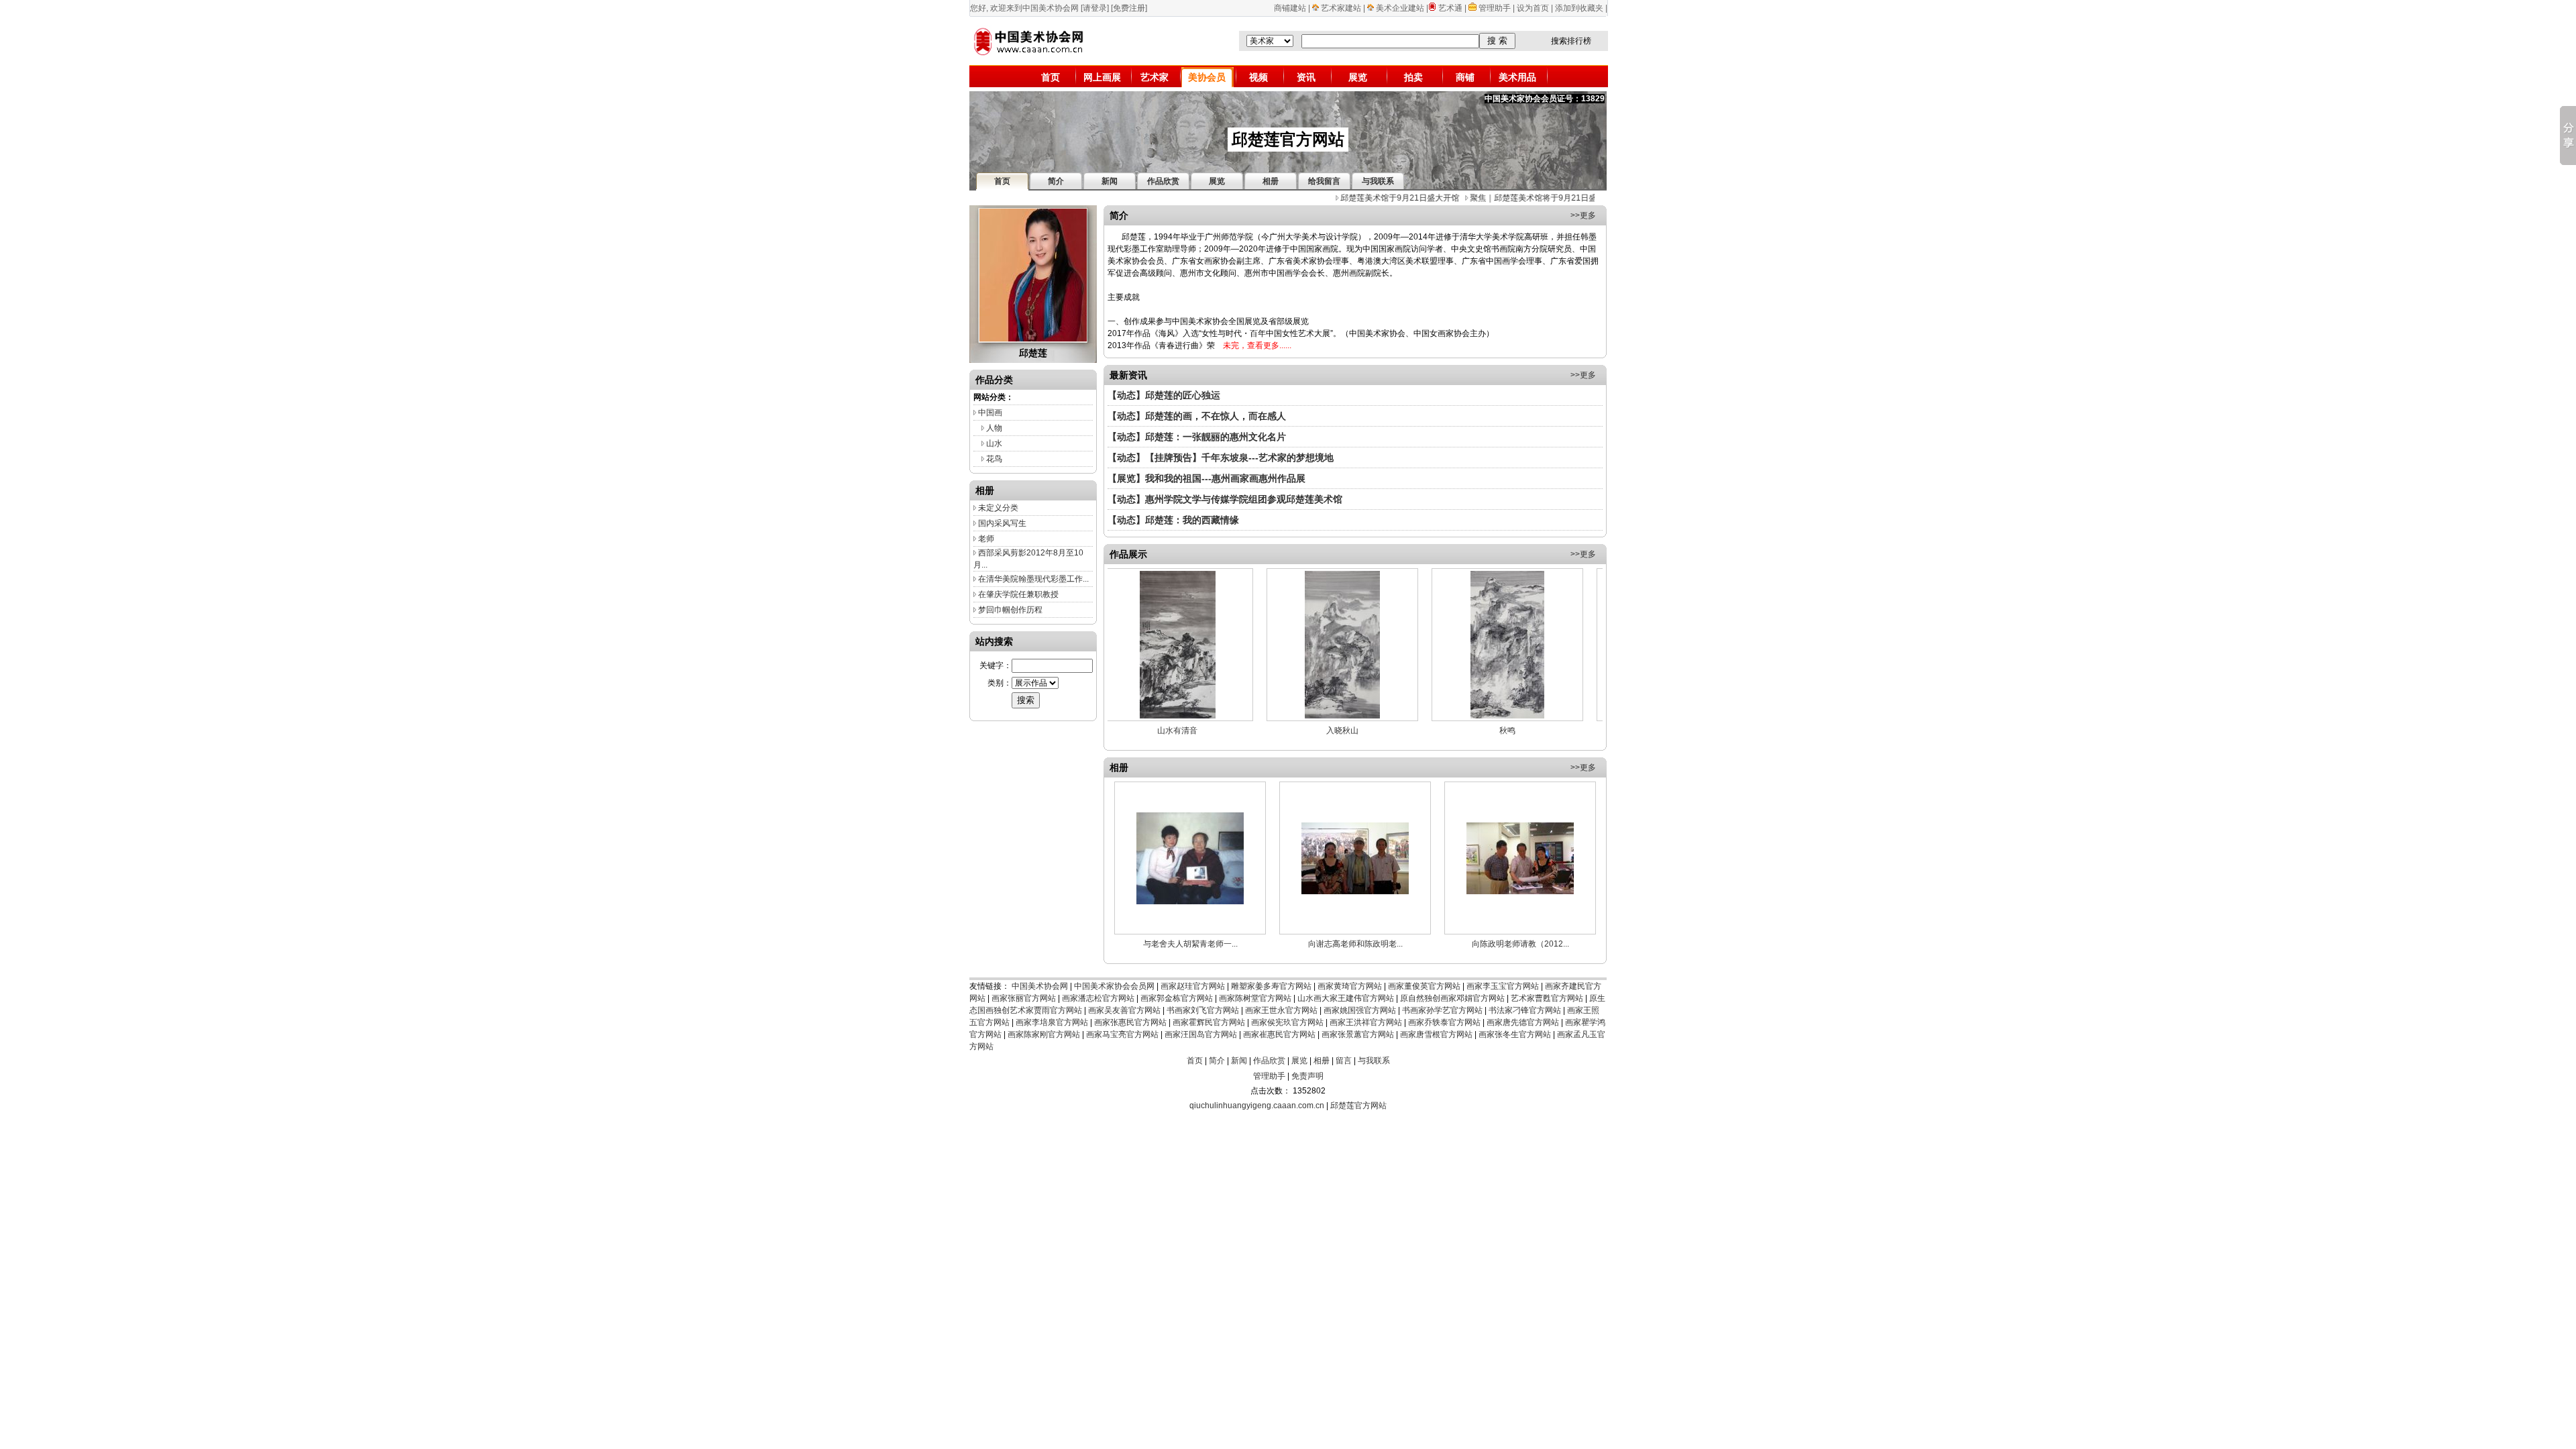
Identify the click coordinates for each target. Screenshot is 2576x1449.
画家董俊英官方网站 (1424, 986)
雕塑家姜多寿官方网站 (1271, 986)
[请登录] (1095, 8)
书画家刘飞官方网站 (1203, 1010)
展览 (1358, 77)
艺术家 (1155, 77)
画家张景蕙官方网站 (1358, 1034)
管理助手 (1496, 8)
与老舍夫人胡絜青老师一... (1190, 944)
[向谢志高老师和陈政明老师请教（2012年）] (1355, 892)
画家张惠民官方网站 (1130, 1022)
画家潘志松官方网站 (1098, 998)
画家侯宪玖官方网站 (1287, 1022)
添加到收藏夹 (1579, 8)
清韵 (1595, 731)
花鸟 (994, 459)
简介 (1217, 1061)
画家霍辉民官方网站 (1209, 1022)
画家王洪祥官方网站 (1366, 1022)
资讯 (1306, 77)
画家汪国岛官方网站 (1201, 1034)
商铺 (1465, 77)
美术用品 (1517, 77)
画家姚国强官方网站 (1360, 1010)
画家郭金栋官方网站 (1177, 998)
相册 (1322, 1061)
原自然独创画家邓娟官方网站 (1452, 998)
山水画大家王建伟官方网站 (1346, 998)
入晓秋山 (1265, 731)
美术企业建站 (1400, 8)
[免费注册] (1129, 8)
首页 (1051, 77)
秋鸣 (1430, 731)
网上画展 (1102, 77)
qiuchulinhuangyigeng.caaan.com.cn (1257, 1106)
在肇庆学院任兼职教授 (1018, 594)
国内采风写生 (1002, 523)
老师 (986, 539)
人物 (994, 428)
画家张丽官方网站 (1024, 998)
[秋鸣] (1430, 716)
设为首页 (1533, 8)
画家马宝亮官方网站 (1122, 1034)
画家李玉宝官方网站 (1503, 986)
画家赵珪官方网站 (1193, 986)
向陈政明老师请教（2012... (1520, 944)
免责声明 (1307, 1076)
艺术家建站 (1341, 8)
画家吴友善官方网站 (1124, 1010)
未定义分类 (998, 508)
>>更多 (1583, 215)
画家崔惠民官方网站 (1279, 1034)
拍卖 (1413, 77)
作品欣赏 (1269, 1061)
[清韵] (1595, 716)
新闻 (1239, 1061)
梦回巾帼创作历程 (1010, 610)
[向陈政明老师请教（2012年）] (1520, 892)
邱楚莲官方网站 (1358, 1106)
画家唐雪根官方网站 (1436, 1034)
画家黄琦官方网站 (1350, 986)
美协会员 (1207, 77)
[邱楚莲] (1033, 339)
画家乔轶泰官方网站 (1444, 1022)
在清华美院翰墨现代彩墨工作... (1033, 579)
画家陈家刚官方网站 (1044, 1034)
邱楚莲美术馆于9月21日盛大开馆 (1355, 198)
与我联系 (1374, 1061)
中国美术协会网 (1040, 986)
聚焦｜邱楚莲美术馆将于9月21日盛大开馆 (1501, 198)
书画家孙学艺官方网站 (1442, 1010)
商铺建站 (1290, 8)
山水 (994, 443)
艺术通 (1450, 8)
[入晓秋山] (1265, 716)
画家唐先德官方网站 (1523, 1022)
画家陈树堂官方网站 (1255, 998)
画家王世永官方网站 (1281, 1010)
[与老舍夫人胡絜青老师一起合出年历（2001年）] (1190, 902)
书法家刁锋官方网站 (1525, 1010)
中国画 (990, 413)
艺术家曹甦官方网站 (1547, 998)
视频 (1258, 77)
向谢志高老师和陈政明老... (1355, 944)
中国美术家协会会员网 (1114, 986)
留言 (1344, 1061)
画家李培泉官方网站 (1052, 1022)
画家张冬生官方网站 (1515, 1034)
